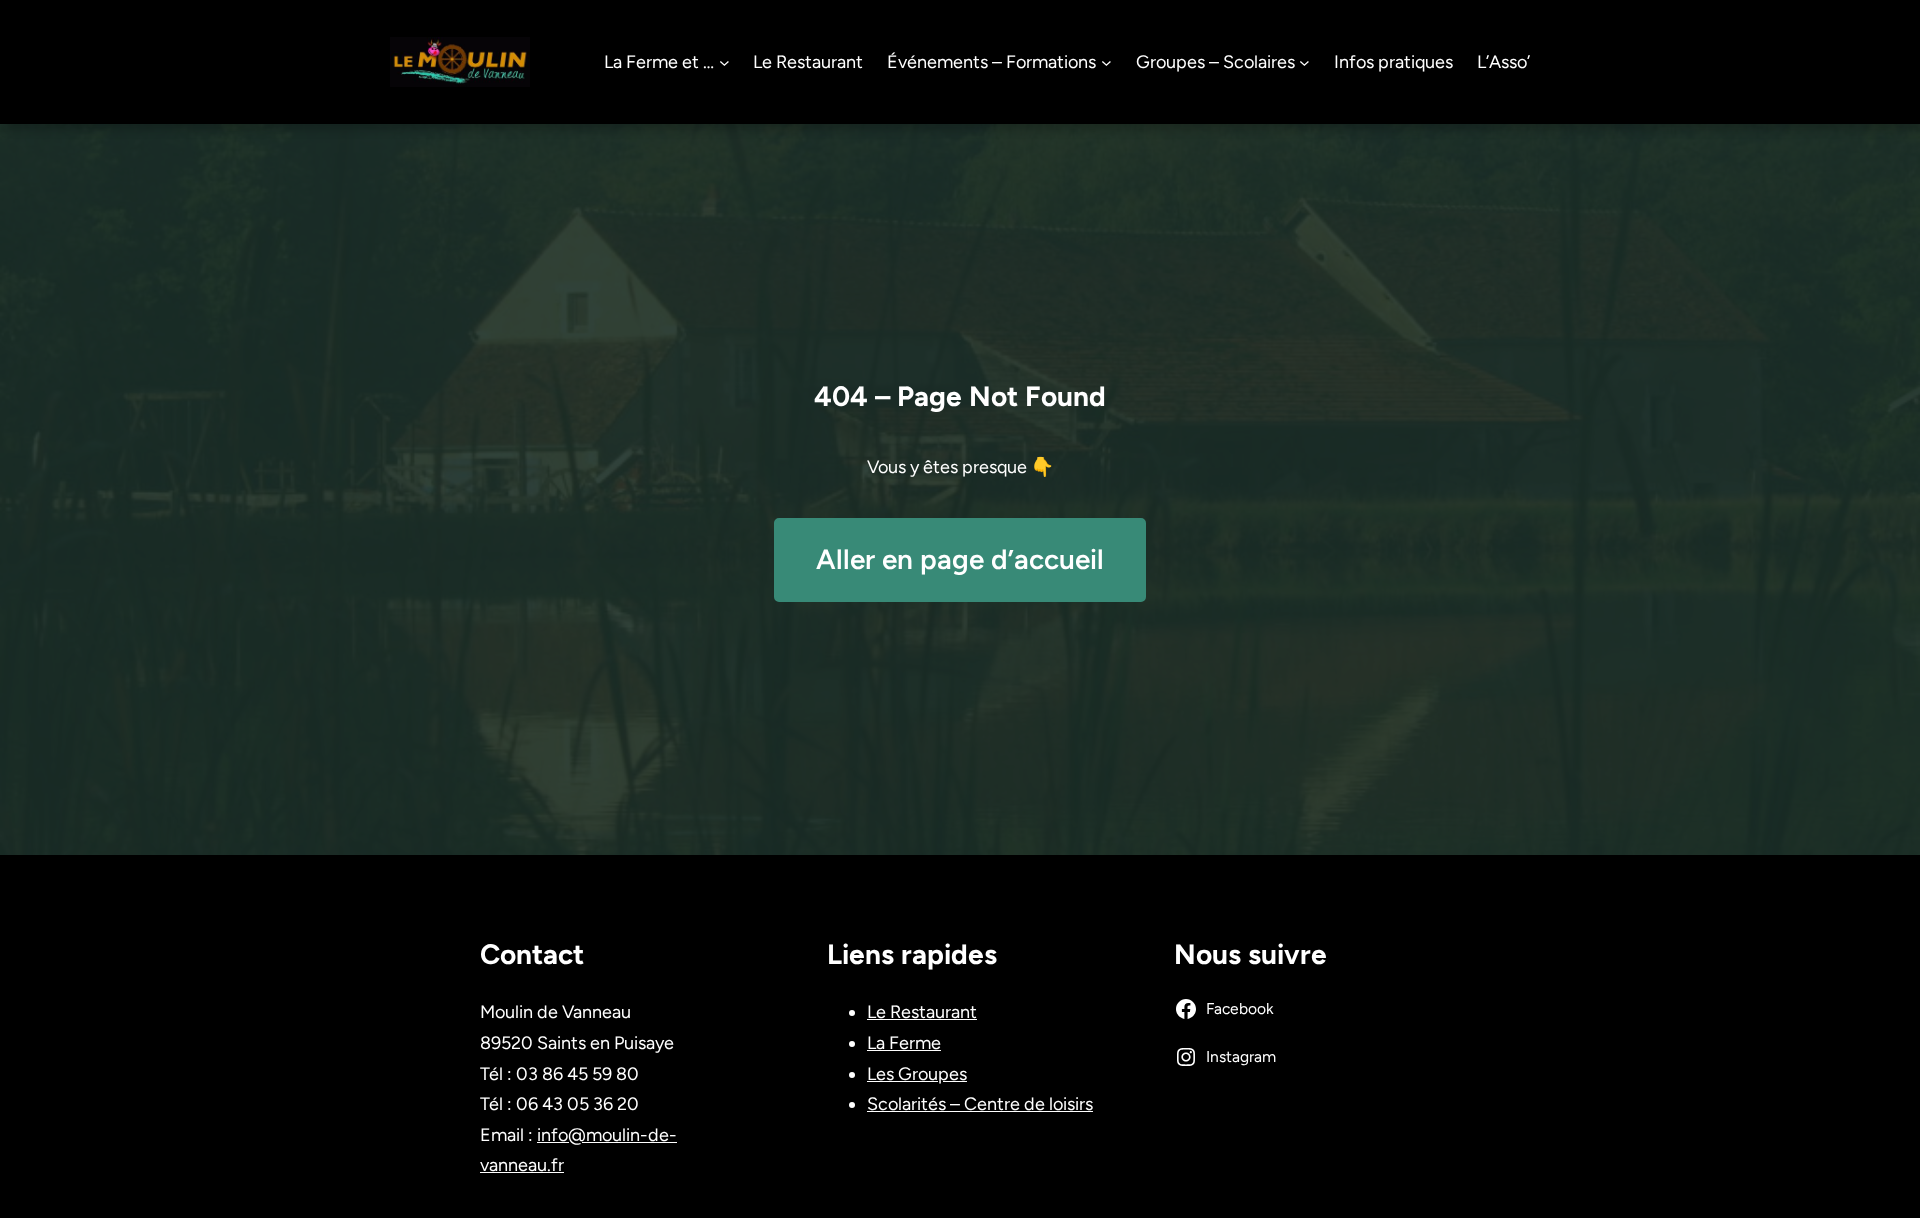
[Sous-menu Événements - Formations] (1106, 62)
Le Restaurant (922, 1012)
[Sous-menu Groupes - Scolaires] (1304, 62)
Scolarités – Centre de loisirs (980, 1104)
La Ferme (904, 1043)
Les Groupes (917, 1074)
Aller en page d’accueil (960, 559)
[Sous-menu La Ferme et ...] (724, 62)
